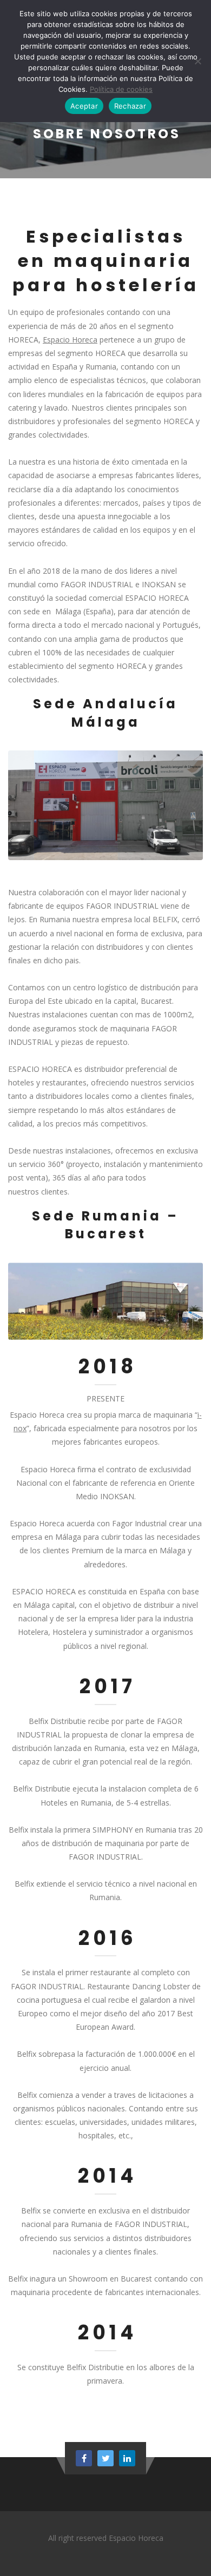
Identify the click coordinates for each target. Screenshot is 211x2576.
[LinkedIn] (127, 2458)
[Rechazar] (197, 61)
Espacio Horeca (70, 340)
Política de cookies (121, 89)
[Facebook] (84, 2458)
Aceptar (84, 106)
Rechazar (130, 106)
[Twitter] (105, 2458)
